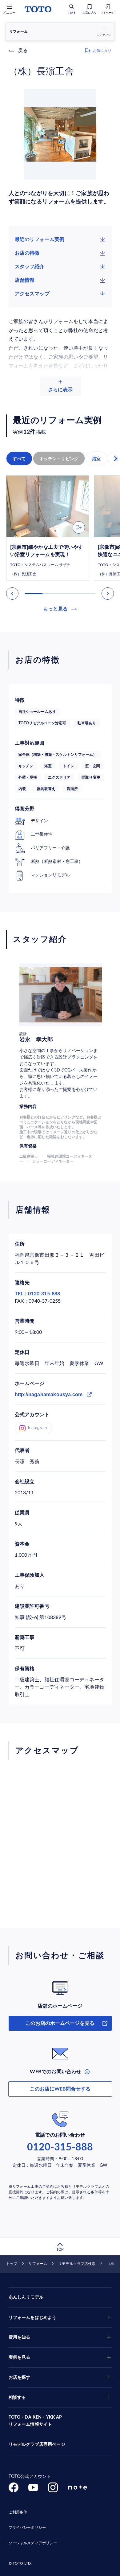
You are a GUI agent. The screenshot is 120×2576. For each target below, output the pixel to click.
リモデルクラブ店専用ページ (37, 2445)
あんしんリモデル (26, 2297)
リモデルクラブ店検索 (77, 2264)
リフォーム (38, 2264)
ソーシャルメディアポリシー (33, 2543)
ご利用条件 (18, 2512)
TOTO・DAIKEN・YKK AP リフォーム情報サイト (35, 2421)
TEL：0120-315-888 (38, 1294)
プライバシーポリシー (27, 2528)
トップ (12, 2264)
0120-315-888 (60, 2147)
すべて (19, 459)
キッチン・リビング (59, 459)
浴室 (96, 459)
